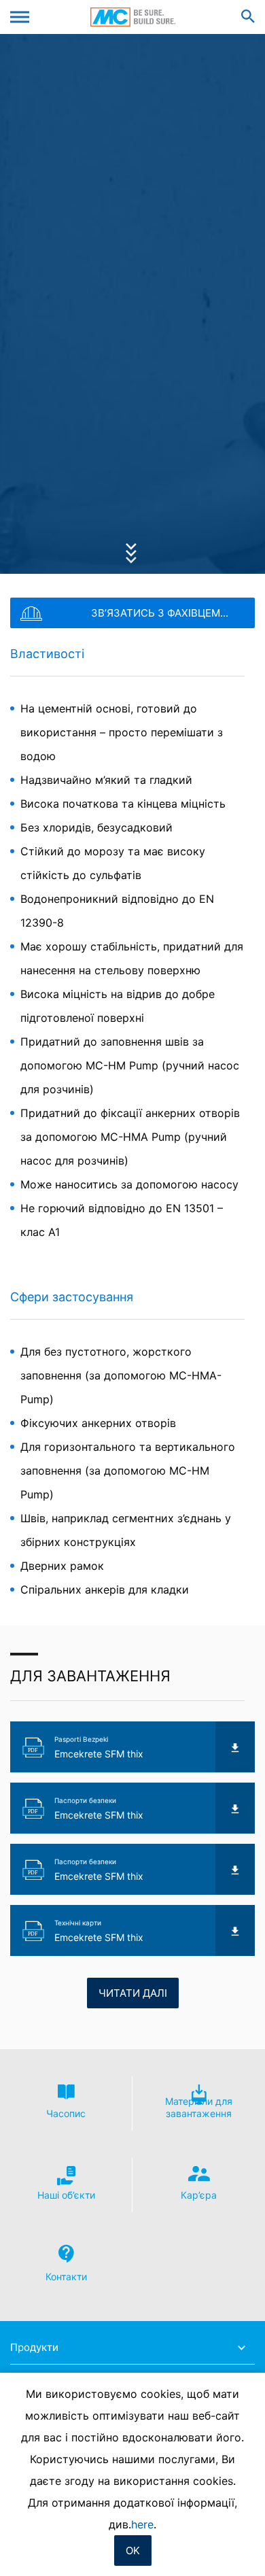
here (142, 2524)
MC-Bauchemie (133, 17)
